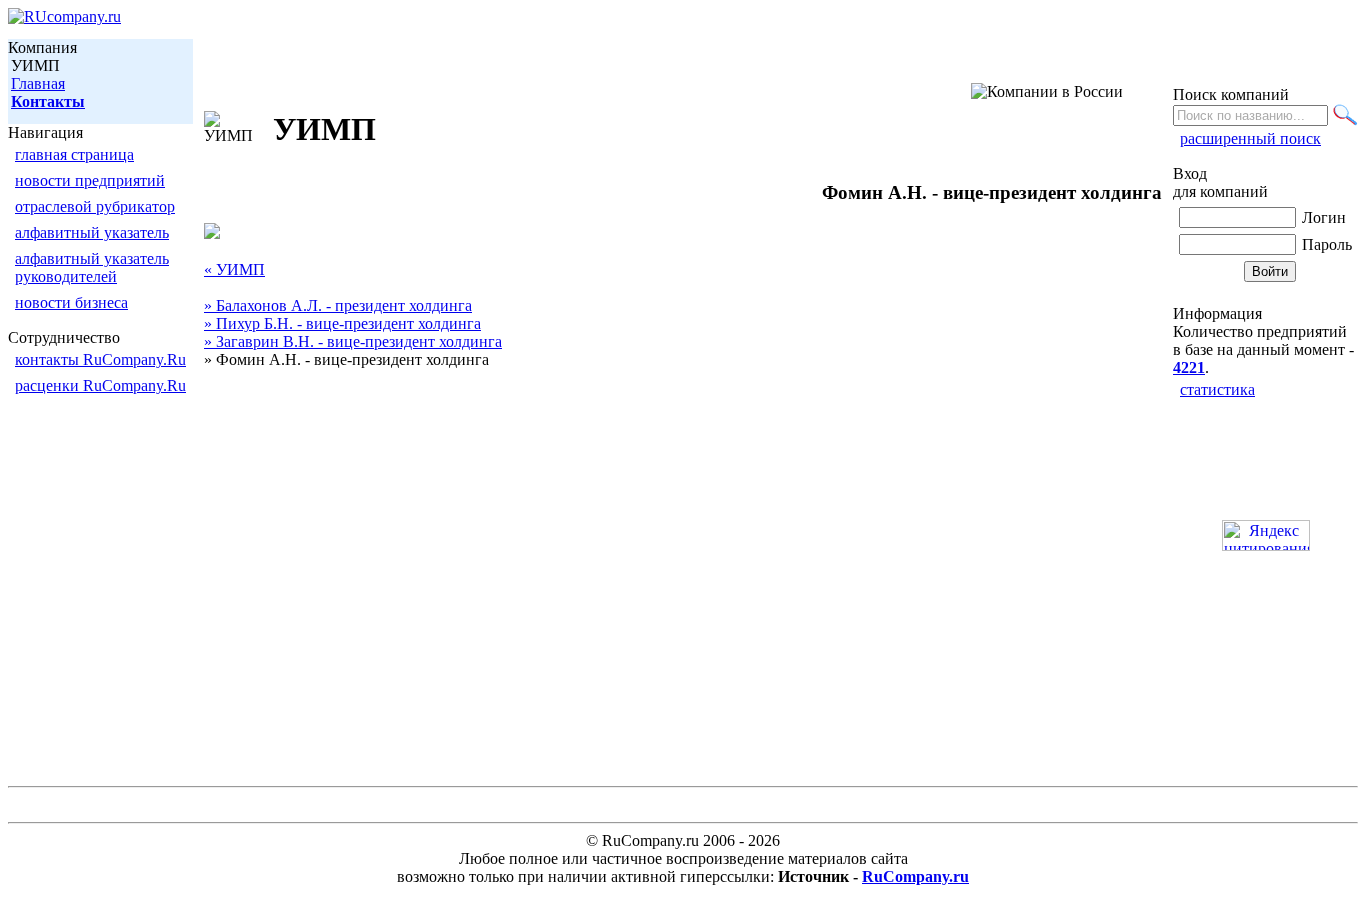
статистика (1217, 389)
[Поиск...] (1345, 115)
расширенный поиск (1250, 138)
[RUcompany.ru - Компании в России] (64, 16)
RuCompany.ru (915, 876)
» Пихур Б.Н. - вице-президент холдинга (342, 323)
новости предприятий (90, 180)
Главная (38, 83)
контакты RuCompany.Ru (100, 359)
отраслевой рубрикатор (95, 206)
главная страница (74, 154)
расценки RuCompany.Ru (100, 385)
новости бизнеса (71, 302)
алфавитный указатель (92, 232)
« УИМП (234, 269)
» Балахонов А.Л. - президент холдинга (338, 305)
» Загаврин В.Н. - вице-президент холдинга (353, 341)
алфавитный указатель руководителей (92, 267)
